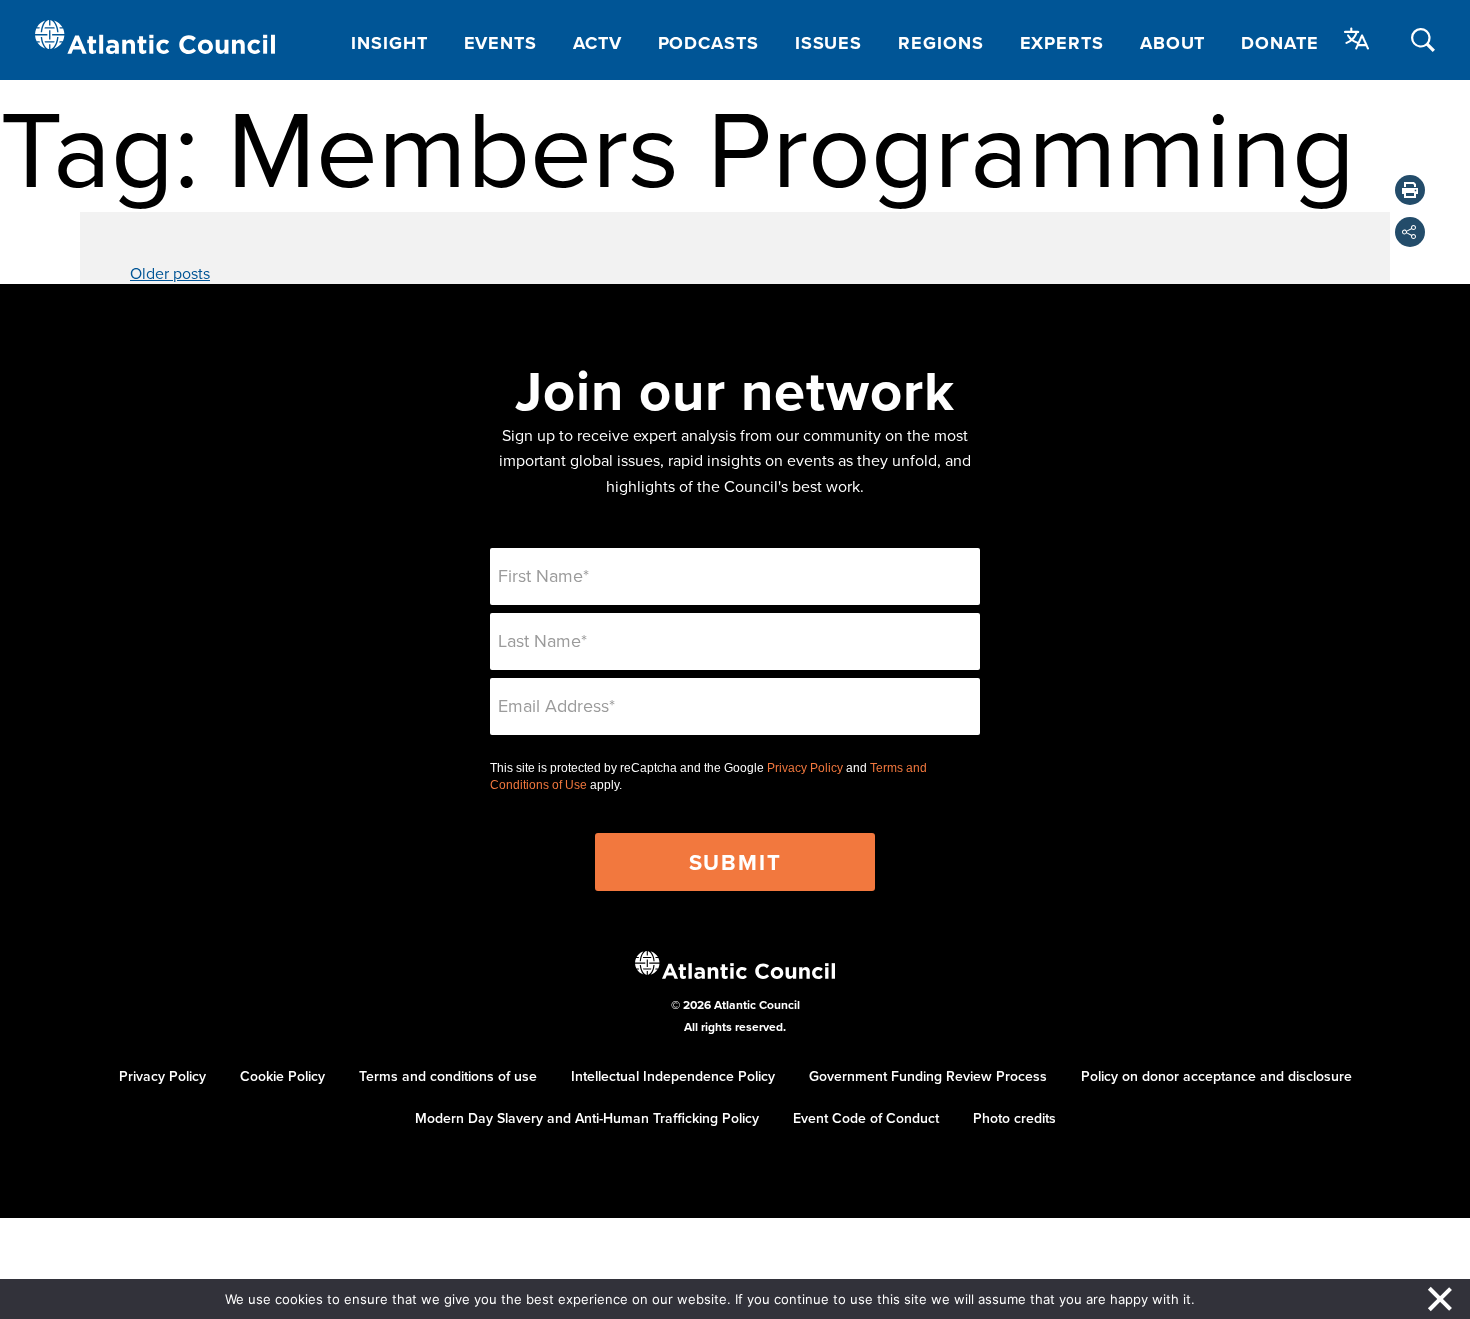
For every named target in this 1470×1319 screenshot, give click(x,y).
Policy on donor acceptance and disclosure (1216, 1076)
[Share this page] (1410, 232)
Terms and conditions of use (448, 1076)
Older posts (170, 273)
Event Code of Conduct (866, 1118)
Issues (828, 43)
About (1173, 43)
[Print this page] (1410, 190)
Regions (940, 43)
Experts (1062, 43)
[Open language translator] (1357, 39)
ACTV (597, 43)
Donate (1279, 43)
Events (500, 43)
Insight (389, 43)
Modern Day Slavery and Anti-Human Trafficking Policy (587, 1118)
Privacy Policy (805, 768)
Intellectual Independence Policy (673, 1076)
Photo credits (1014, 1118)
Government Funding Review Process (928, 1076)
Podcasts (708, 43)
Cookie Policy (282, 1076)
